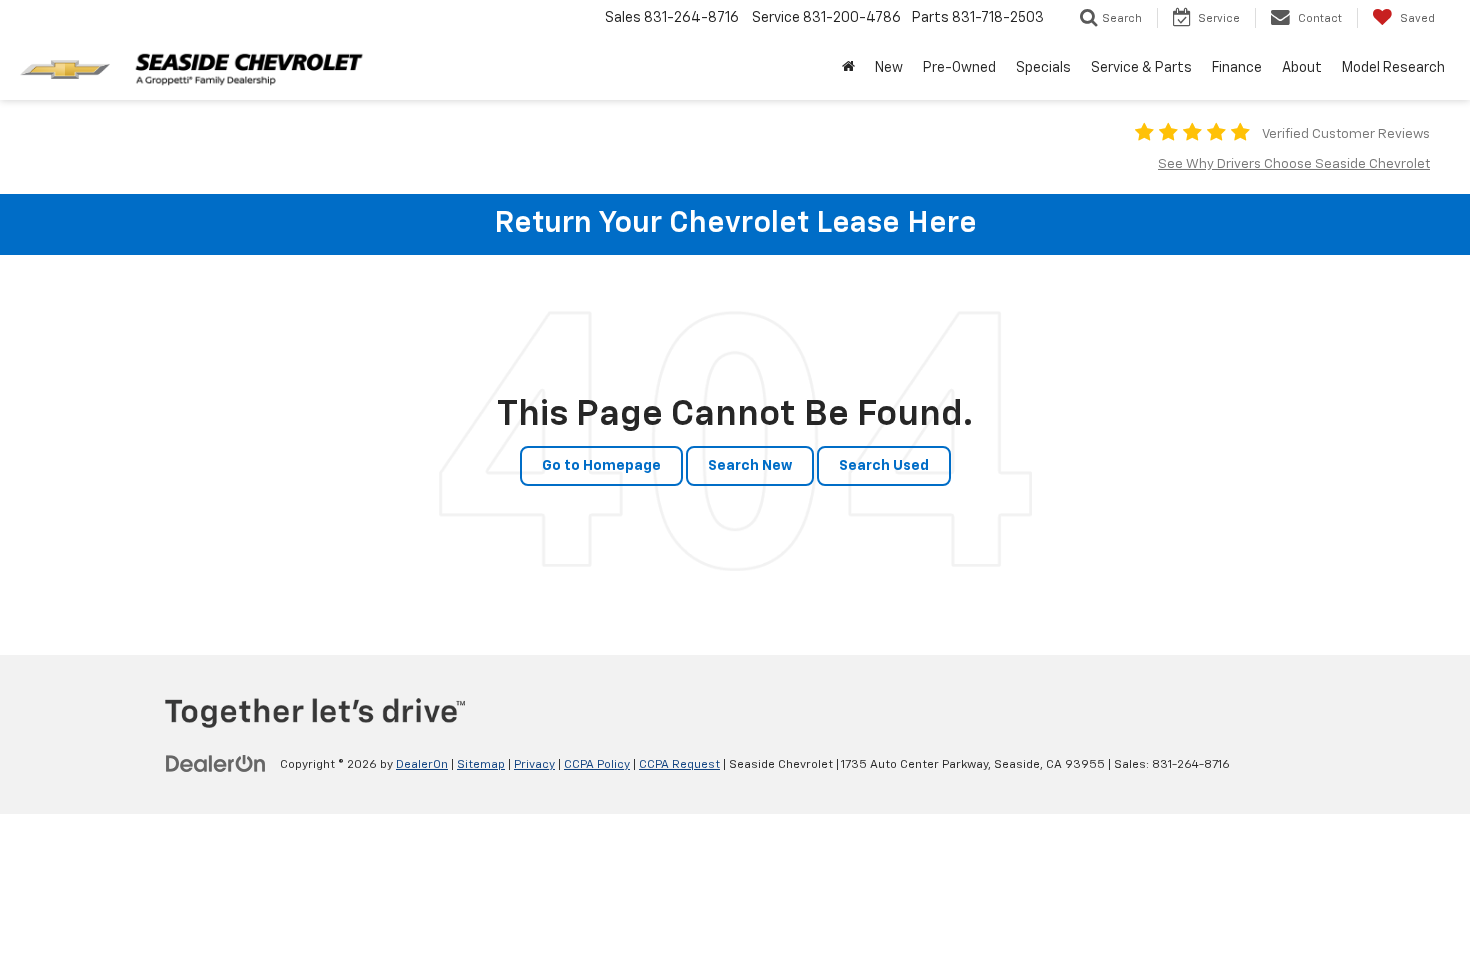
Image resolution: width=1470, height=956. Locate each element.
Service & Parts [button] (1141, 68)
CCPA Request (679, 765)
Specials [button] (1043, 68)
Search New (750, 466)
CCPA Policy (597, 765)
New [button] (889, 68)
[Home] (848, 68)
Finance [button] (1237, 68)
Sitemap (481, 765)
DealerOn (422, 765)
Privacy (534, 765)
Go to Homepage (601, 466)
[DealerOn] (216, 764)
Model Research (1393, 68)
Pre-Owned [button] (959, 68)
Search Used (884, 466)
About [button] (1302, 68)
